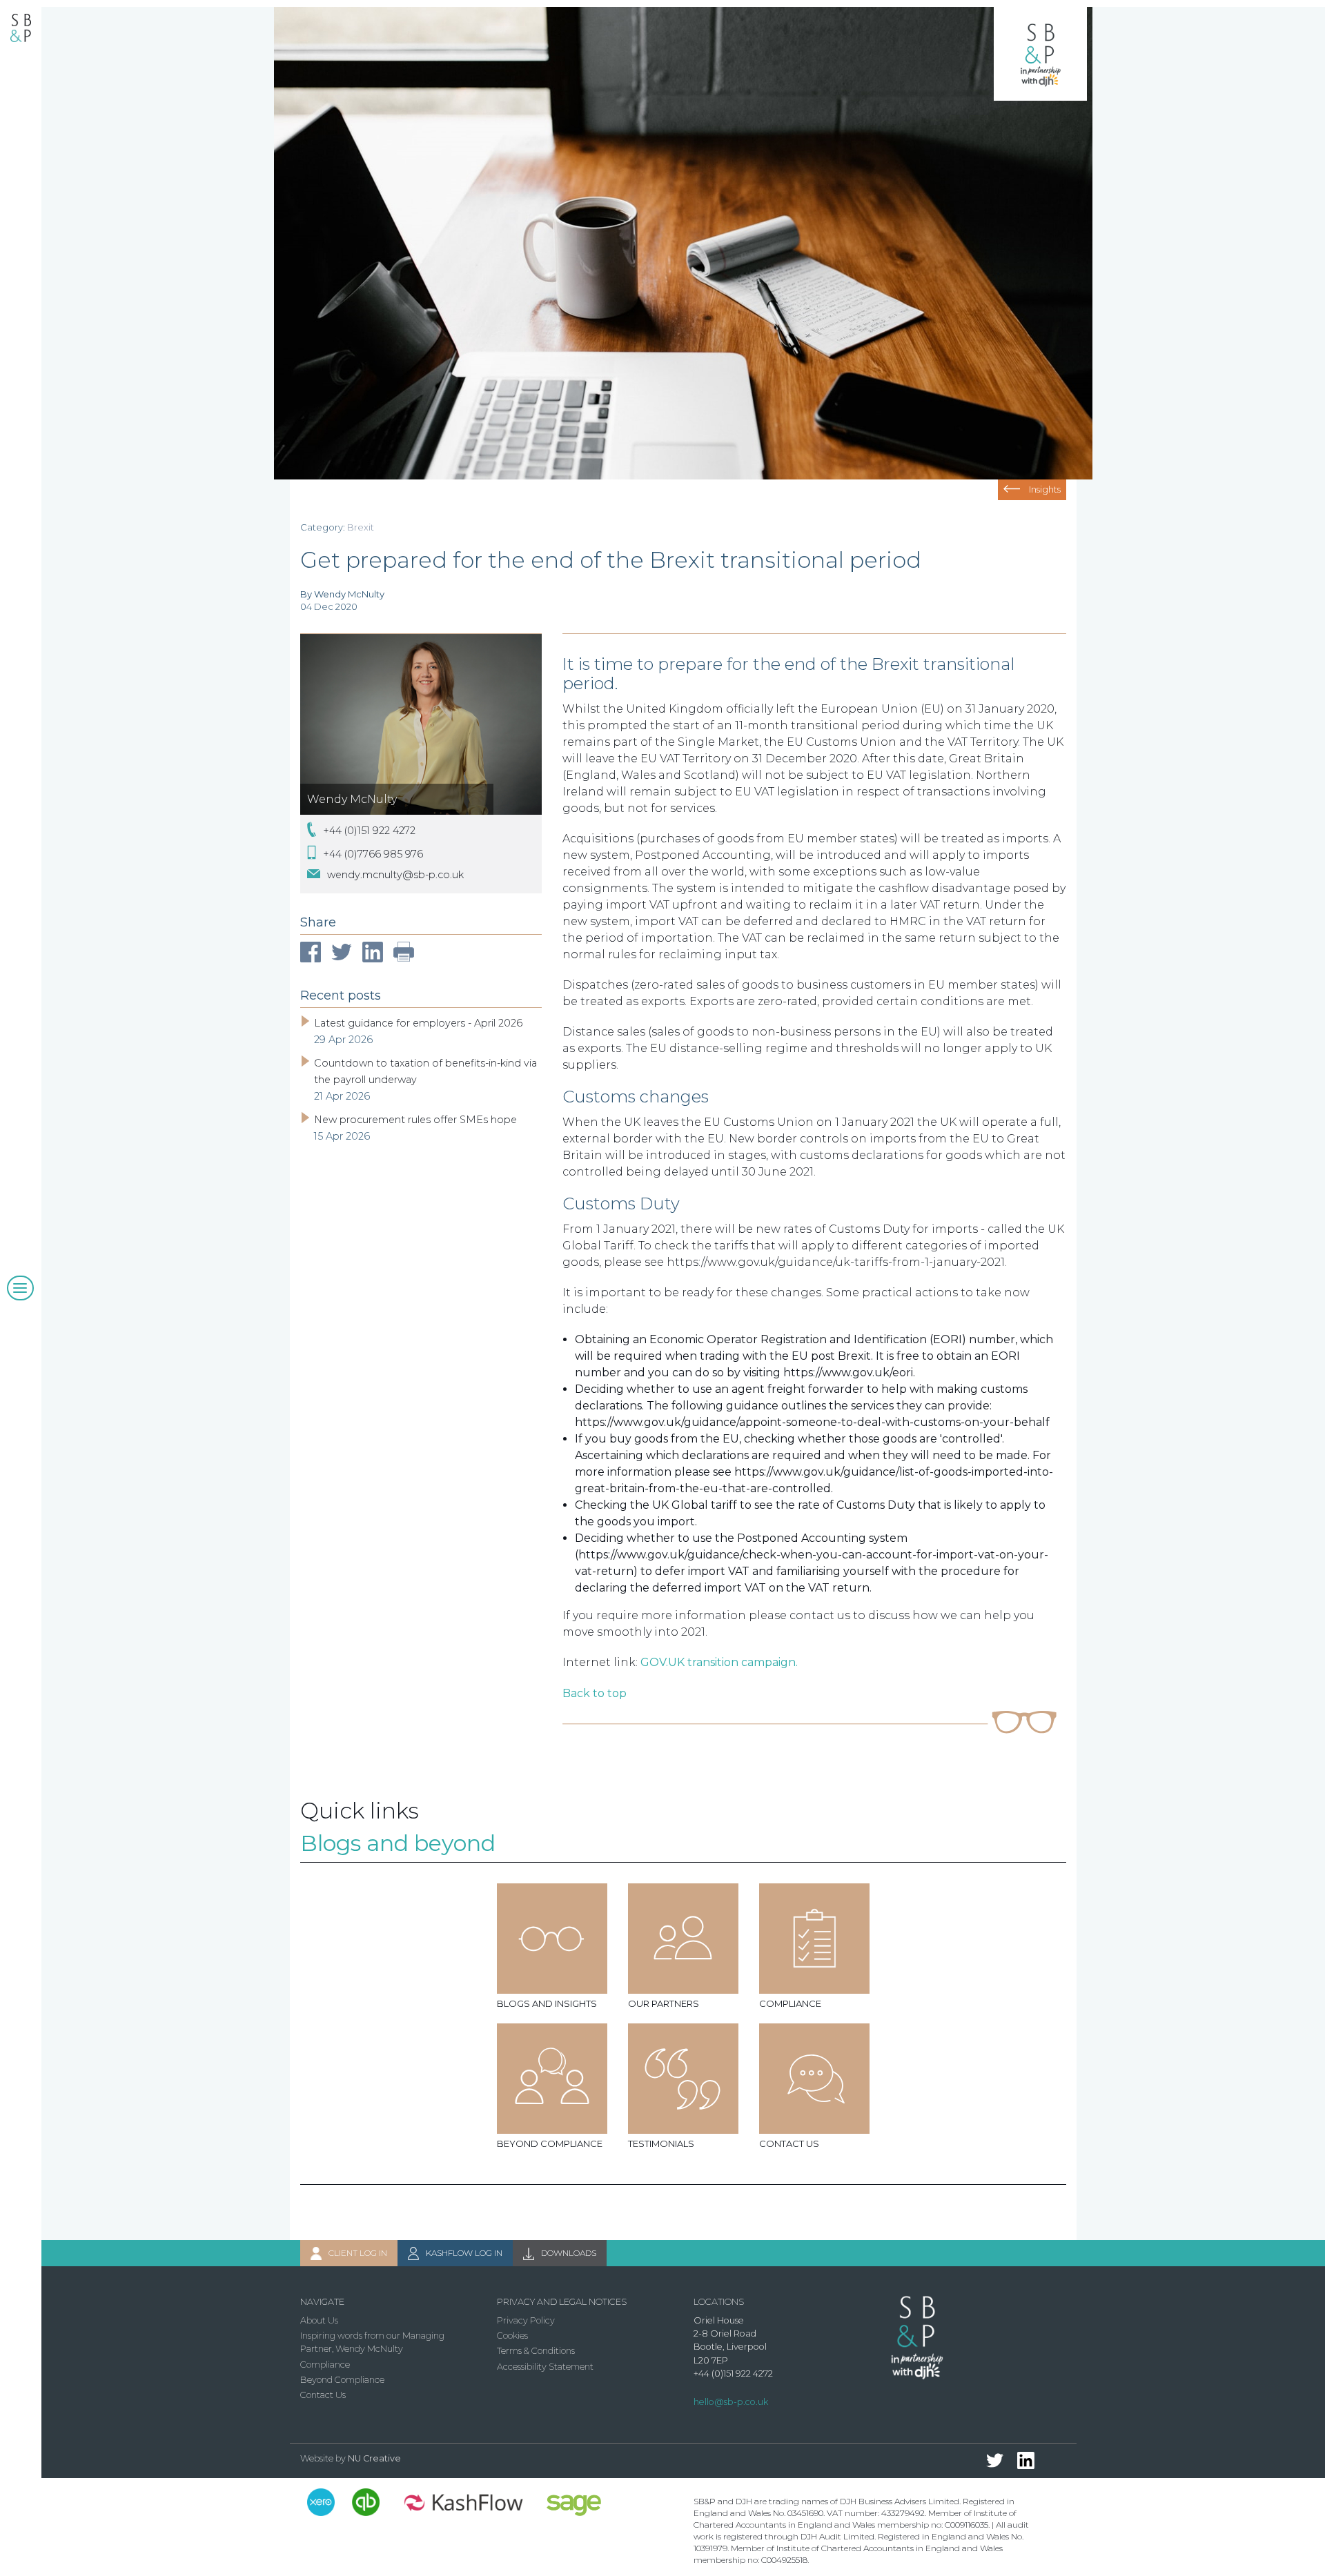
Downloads (569, 2253)
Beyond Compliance (342, 2380)
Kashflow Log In (464, 2253)
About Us (319, 2320)
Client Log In (358, 2253)
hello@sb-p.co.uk (731, 2402)
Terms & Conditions (536, 2351)
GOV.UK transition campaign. (719, 1662)
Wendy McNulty (352, 799)
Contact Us (323, 2395)
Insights (1045, 489)
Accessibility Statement (545, 2367)
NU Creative (374, 2458)
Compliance (325, 2365)
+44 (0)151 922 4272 (369, 831)
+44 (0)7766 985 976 (373, 853)
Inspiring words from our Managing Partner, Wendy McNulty (372, 2342)
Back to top (595, 1693)
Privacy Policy (526, 2320)
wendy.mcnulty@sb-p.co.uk (395, 875)
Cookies (512, 2336)
